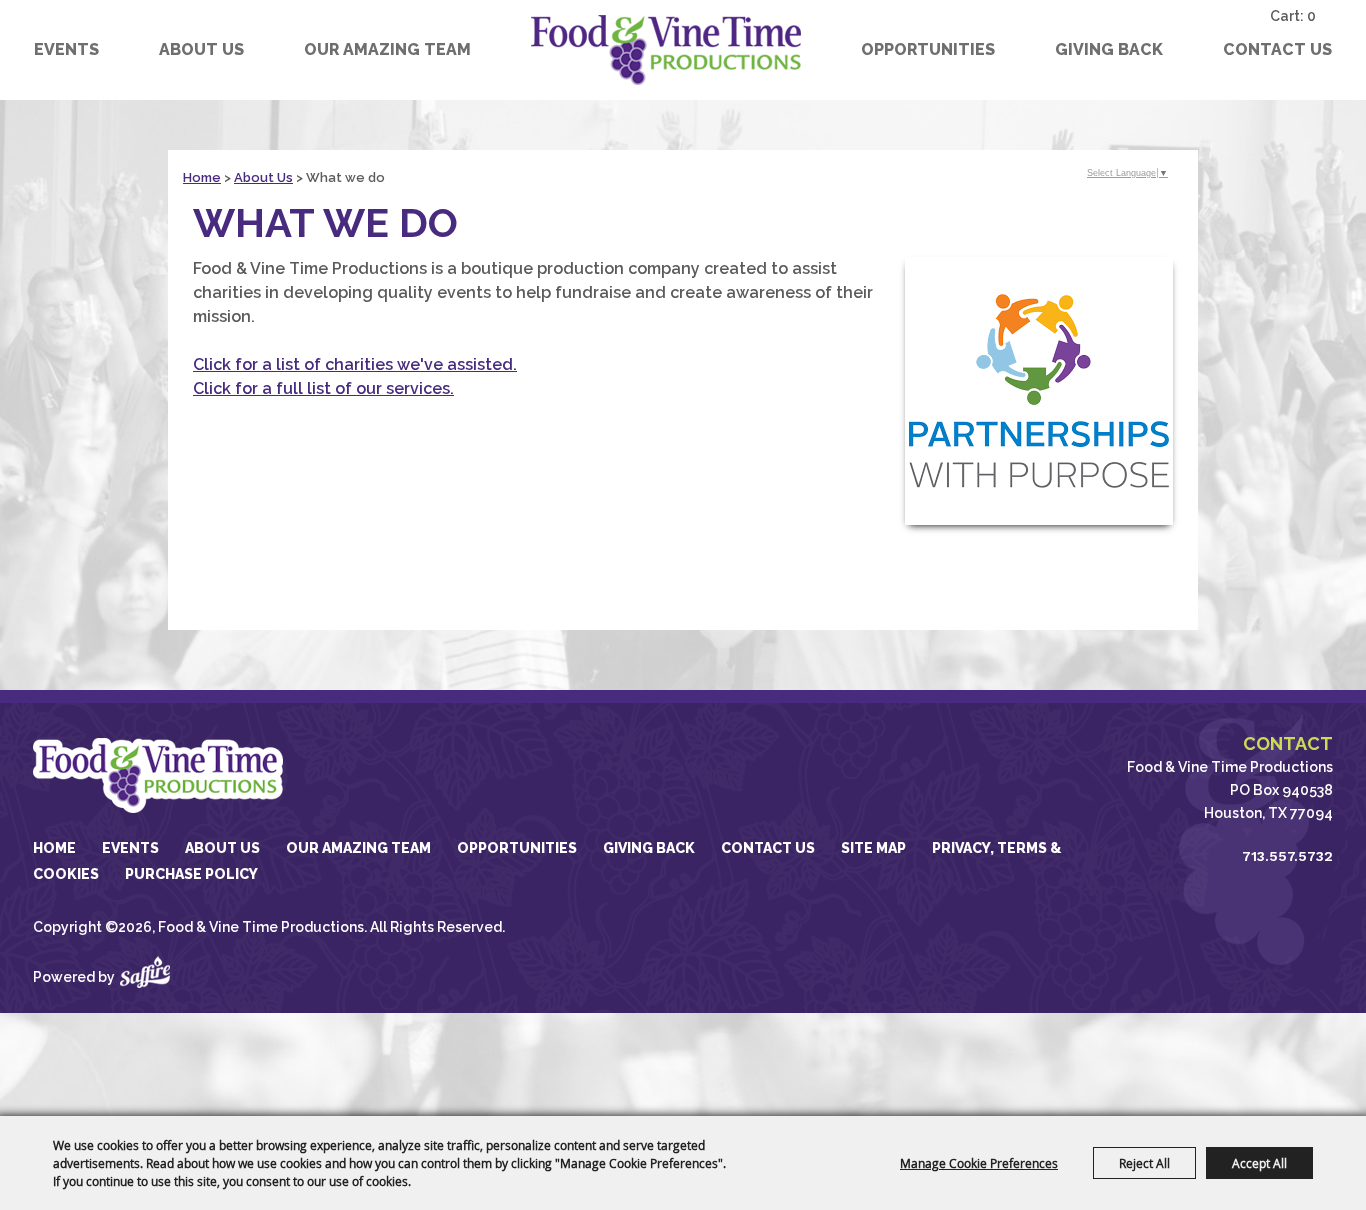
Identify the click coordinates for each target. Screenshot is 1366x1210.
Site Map (873, 848)
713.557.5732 (1287, 856)
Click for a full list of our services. (323, 388)
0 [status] (1311, 16)
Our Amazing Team (387, 49)
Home (202, 177)
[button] (1039, 391)
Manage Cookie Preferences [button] (979, 1163)
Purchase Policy (191, 874)
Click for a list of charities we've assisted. (355, 364)
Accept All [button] (1259, 1163)
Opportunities (928, 49)
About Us (201, 49)
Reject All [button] (1144, 1163)
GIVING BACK (1109, 49)
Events (66, 49)
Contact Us (1277, 49)
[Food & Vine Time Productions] (666, 50)
